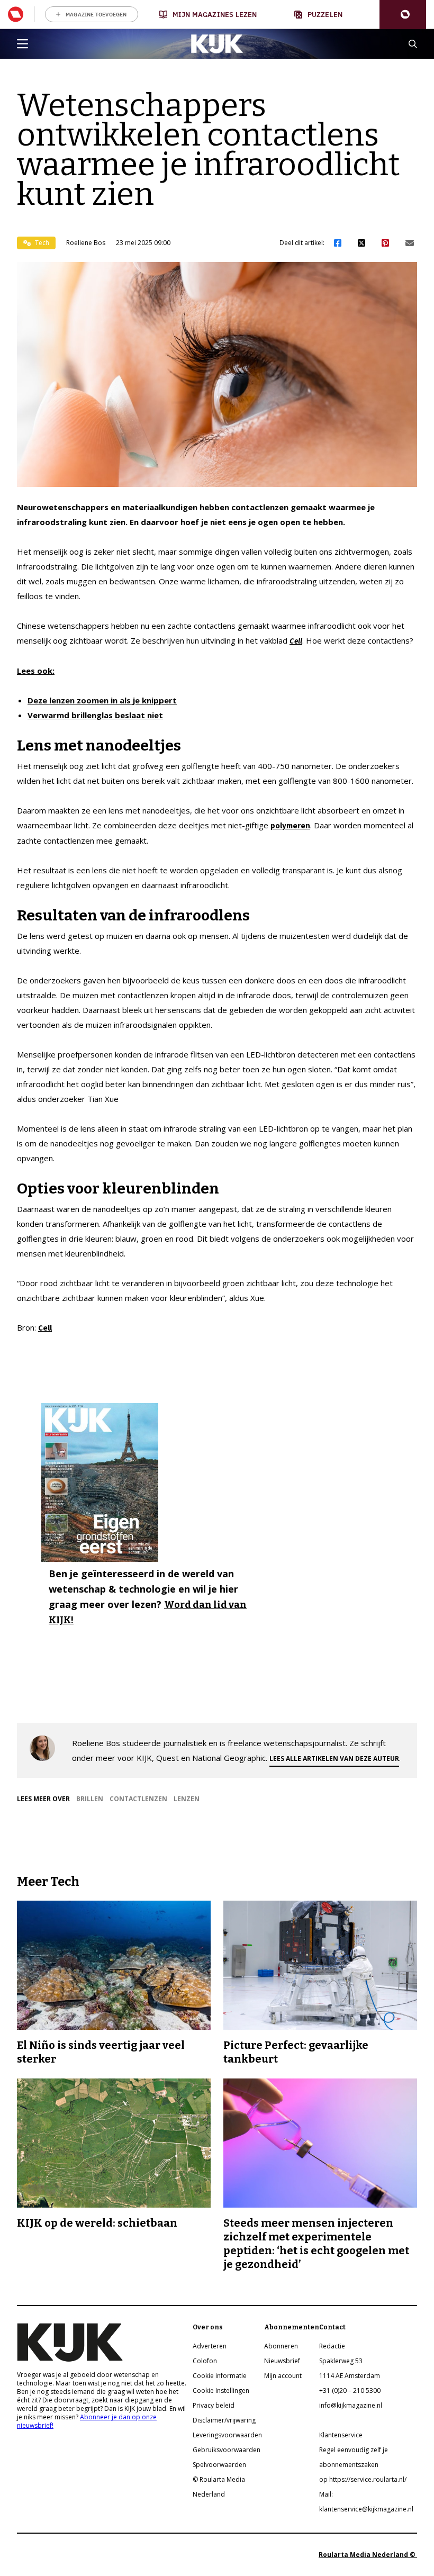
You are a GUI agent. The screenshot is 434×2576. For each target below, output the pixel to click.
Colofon (205, 2361)
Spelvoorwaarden (219, 2465)
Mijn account (283, 2376)
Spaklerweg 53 (341, 2361)
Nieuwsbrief (282, 2361)
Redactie (332, 2346)
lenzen (187, 1799)
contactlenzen (138, 1799)
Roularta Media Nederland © (368, 2555)
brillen (90, 1799)
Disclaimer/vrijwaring (224, 2420)
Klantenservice (341, 2435)
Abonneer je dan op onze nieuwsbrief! (87, 2421)
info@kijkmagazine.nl (351, 2405)
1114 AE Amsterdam (350, 2376)
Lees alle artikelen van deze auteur (334, 1759)
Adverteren (210, 2346)
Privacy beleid (214, 2405)
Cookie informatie (220, 2376)
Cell (296, 641)
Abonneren (281, 2346)
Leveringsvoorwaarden (227, 2435)
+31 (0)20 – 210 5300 (350, 2390)
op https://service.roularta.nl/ (363, 2479)
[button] (403, 15)
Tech (41, 243)
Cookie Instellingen (221, 2390)
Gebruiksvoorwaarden (227, 2450)
